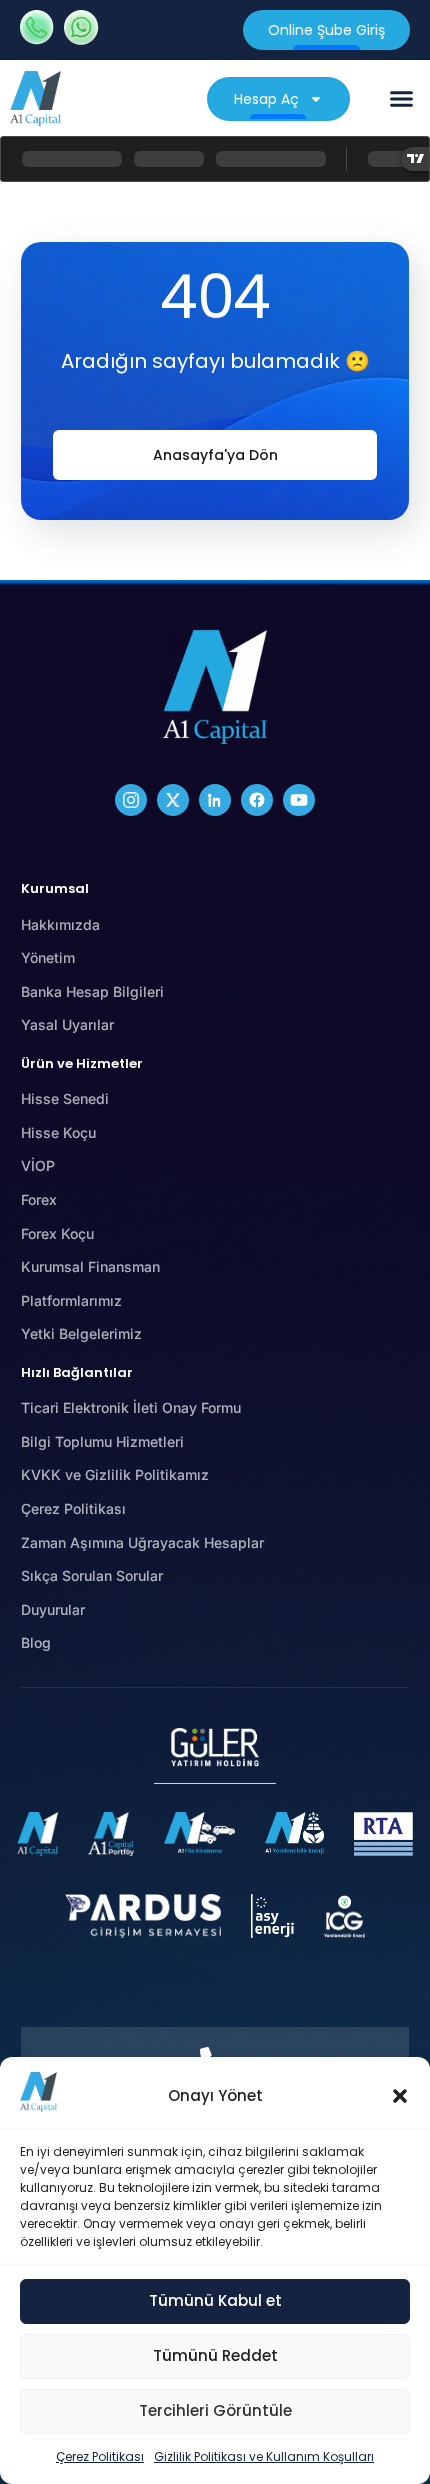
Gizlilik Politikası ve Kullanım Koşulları (264, 2456)
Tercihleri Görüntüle (215, 2410)
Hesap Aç (266, 99)
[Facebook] (257, 800)
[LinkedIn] (215, 800)
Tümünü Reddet (215, 2355)
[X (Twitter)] (173, 800)
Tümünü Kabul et (215, 2300)
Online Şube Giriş (326, 30)
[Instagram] (131, 800)
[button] (400, 2096)
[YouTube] (299, 800)
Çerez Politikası (100, 2456)
